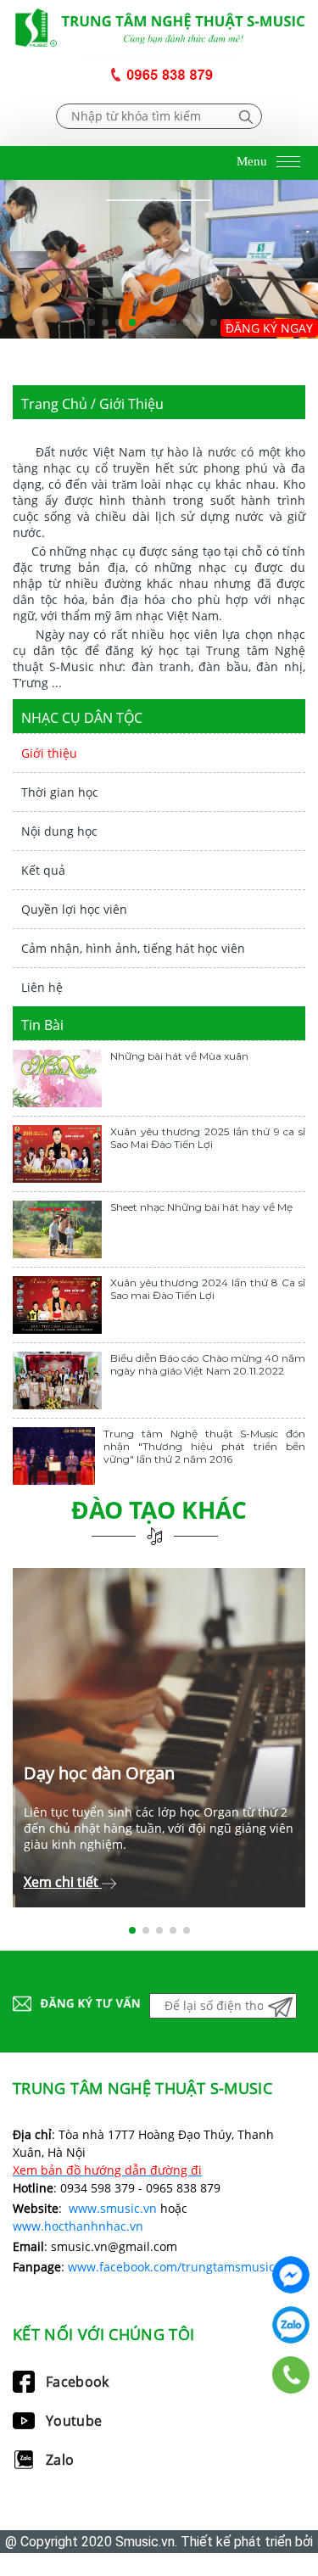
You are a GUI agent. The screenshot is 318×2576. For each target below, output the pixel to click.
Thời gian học (60, 792)
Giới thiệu (49, 753)
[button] (92, 322)
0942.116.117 (291, 2325)
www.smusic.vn (113, 2208)
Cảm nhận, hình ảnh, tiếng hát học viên (133, 948)
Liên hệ (42, 987)
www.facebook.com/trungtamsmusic (171, 2267)
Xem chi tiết (63, 1882)
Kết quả (43, 870)
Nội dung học (59, 831)
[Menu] (288, 163)
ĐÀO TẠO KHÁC (159, 1509)
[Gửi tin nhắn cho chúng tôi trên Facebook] (291, 2275)
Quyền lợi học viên (74, 909)
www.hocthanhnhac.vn (78, 2226)
